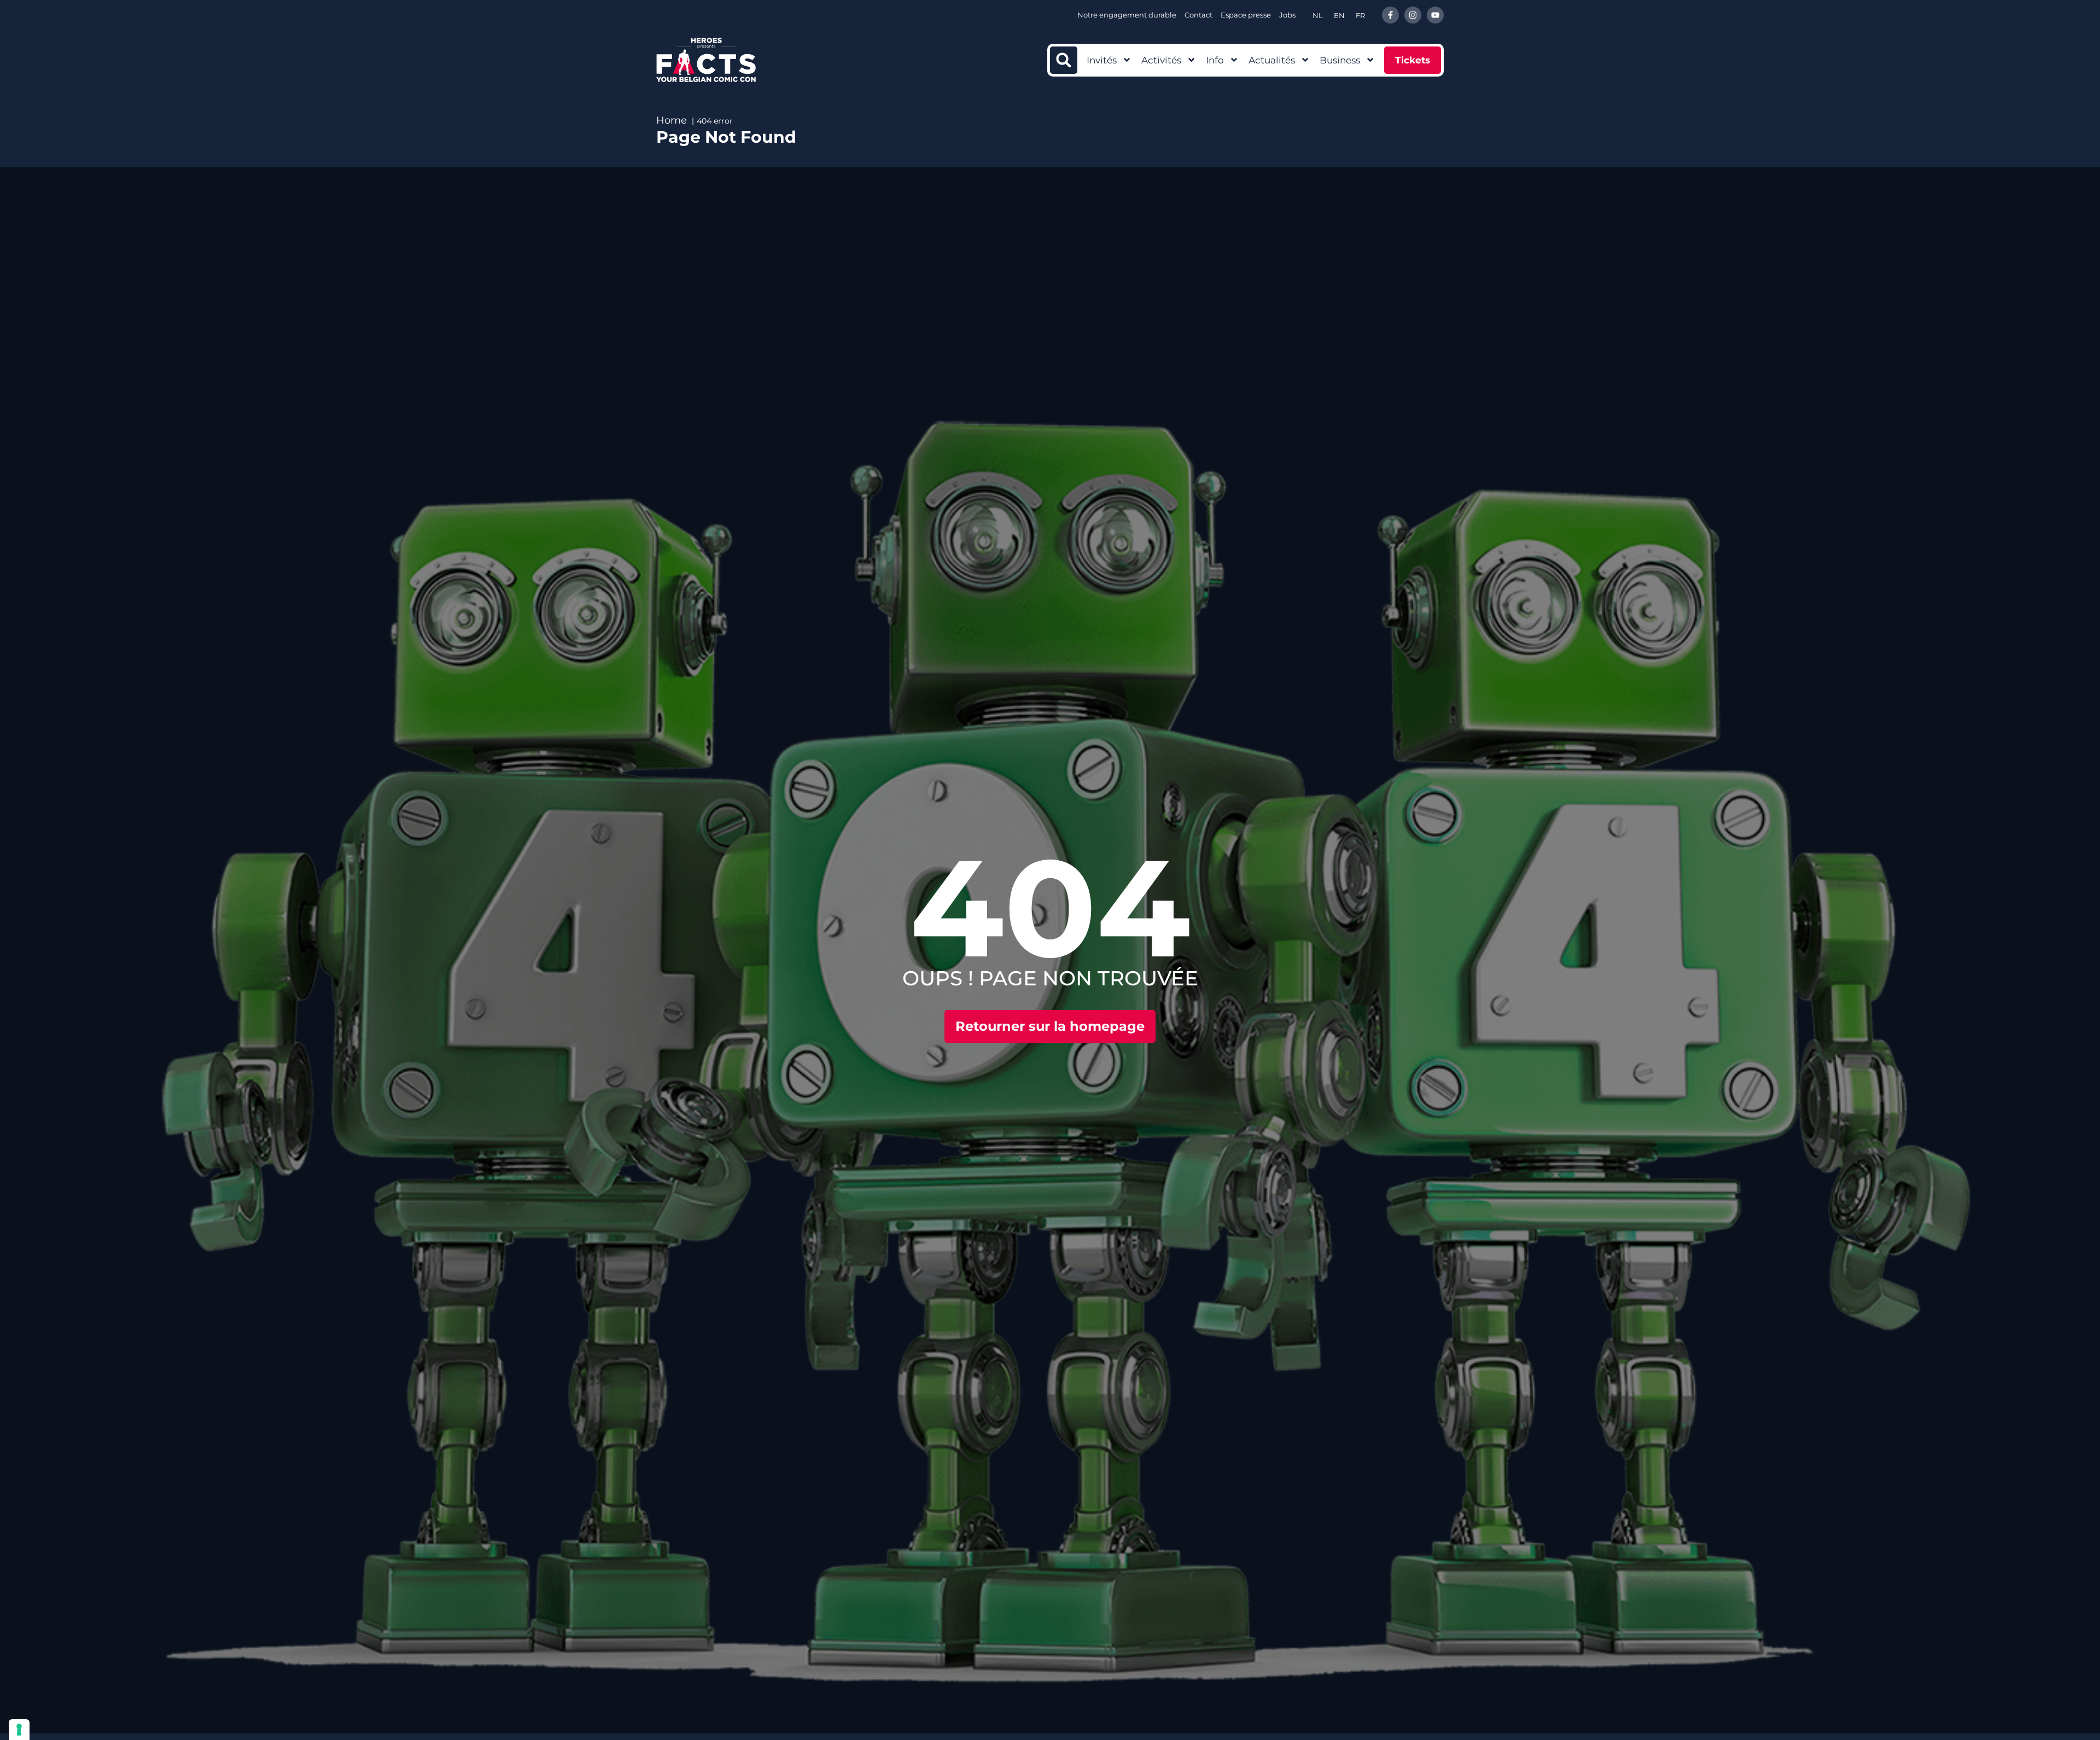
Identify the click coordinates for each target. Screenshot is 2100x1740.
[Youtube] (1435, 15)
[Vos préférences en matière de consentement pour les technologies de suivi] (19, 1730)
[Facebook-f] (1390, 15)
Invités (1102, 60)
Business (1340, 60)
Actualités (1272, 60)
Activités (1161, 60)
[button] (1064, 60)
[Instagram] (1413, 15)
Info (1215, 60)
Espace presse (1246, 15)
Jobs (1287, 15)
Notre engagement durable (1127, 15)
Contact (1198, 15)
